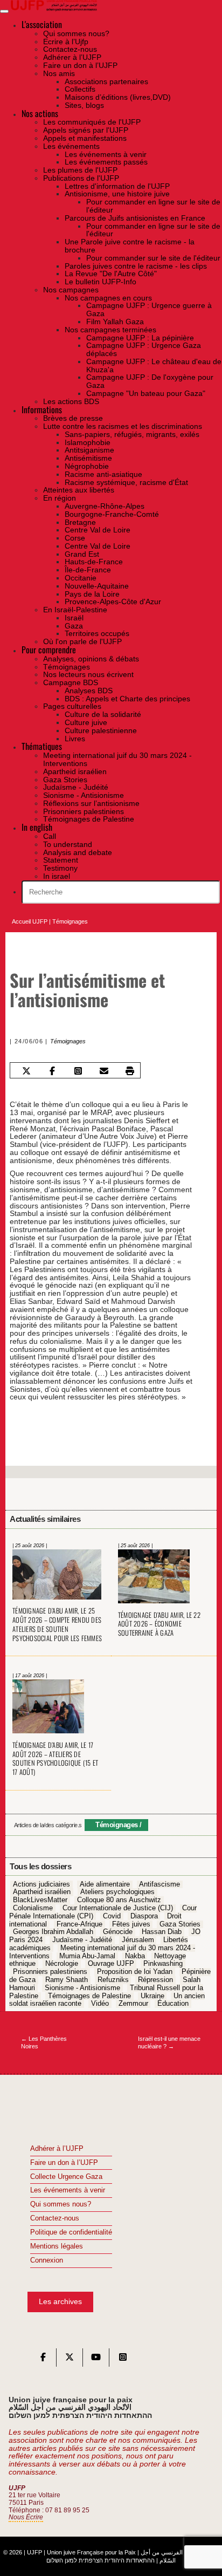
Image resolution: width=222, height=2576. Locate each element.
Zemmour (133, 2004)
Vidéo (100, 2004)
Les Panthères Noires (44, 2043)
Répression (155, 1980)
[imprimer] (130, 1071)
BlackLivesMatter (40, 1900)
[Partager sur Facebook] (53, 1071)
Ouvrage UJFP (111, 1964)
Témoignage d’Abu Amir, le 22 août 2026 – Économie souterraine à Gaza (159, 1624)
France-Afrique (79, 1924)
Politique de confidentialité (71, 2232)
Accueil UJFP (30, 921)
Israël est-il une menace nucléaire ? (169, 2043)
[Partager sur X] (27, 1071)
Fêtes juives (131, 1924)
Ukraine (152, 1996)
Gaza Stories (180, 1924)
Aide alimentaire (105, 1884)
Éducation (173, 2004)
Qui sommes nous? (61, 2204)
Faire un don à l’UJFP (64, 2163)
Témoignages (70, 921)
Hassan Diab (162, 1932)
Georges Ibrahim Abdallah (53, 1932)
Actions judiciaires (41, 1884)
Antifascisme (159, 1884)
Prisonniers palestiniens (50, 1972)
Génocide (118, 1932)
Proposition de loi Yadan (135, 1972)
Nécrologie (62, 1964)
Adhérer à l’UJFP (57, 2149)
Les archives (60, 2301)
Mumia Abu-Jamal (87, 1956)
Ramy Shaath (67, 1980)
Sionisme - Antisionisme (82, 1988)
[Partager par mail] (104, 1071)
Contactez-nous (55, 2218)
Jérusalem (138, 1940)
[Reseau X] (70, 2360)
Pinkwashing (163, 1964)
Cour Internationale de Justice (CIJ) (118, 1908)
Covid (112, 1916)
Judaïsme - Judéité (82, 1940)
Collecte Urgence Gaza (66, 2177)
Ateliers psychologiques (117, 1892)
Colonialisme (33, 1908)
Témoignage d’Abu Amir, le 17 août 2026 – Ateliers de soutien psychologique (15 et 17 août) (55, 1759)
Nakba (135, 1956)
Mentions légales (57, 2246)
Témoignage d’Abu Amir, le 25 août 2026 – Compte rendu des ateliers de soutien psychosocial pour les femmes (57, 1624)
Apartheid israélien (42, 1892)
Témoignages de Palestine (89, 1996)
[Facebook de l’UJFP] (43, 2360)
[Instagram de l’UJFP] (123, 2360)
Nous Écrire (26, 2517)
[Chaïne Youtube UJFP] (96, 2360)
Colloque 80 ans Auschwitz (119, 1900)
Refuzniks (113, 1980)
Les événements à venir (68, 2190)
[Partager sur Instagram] (78, 1071)
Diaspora (144, 1916)
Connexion (47, 2260)
